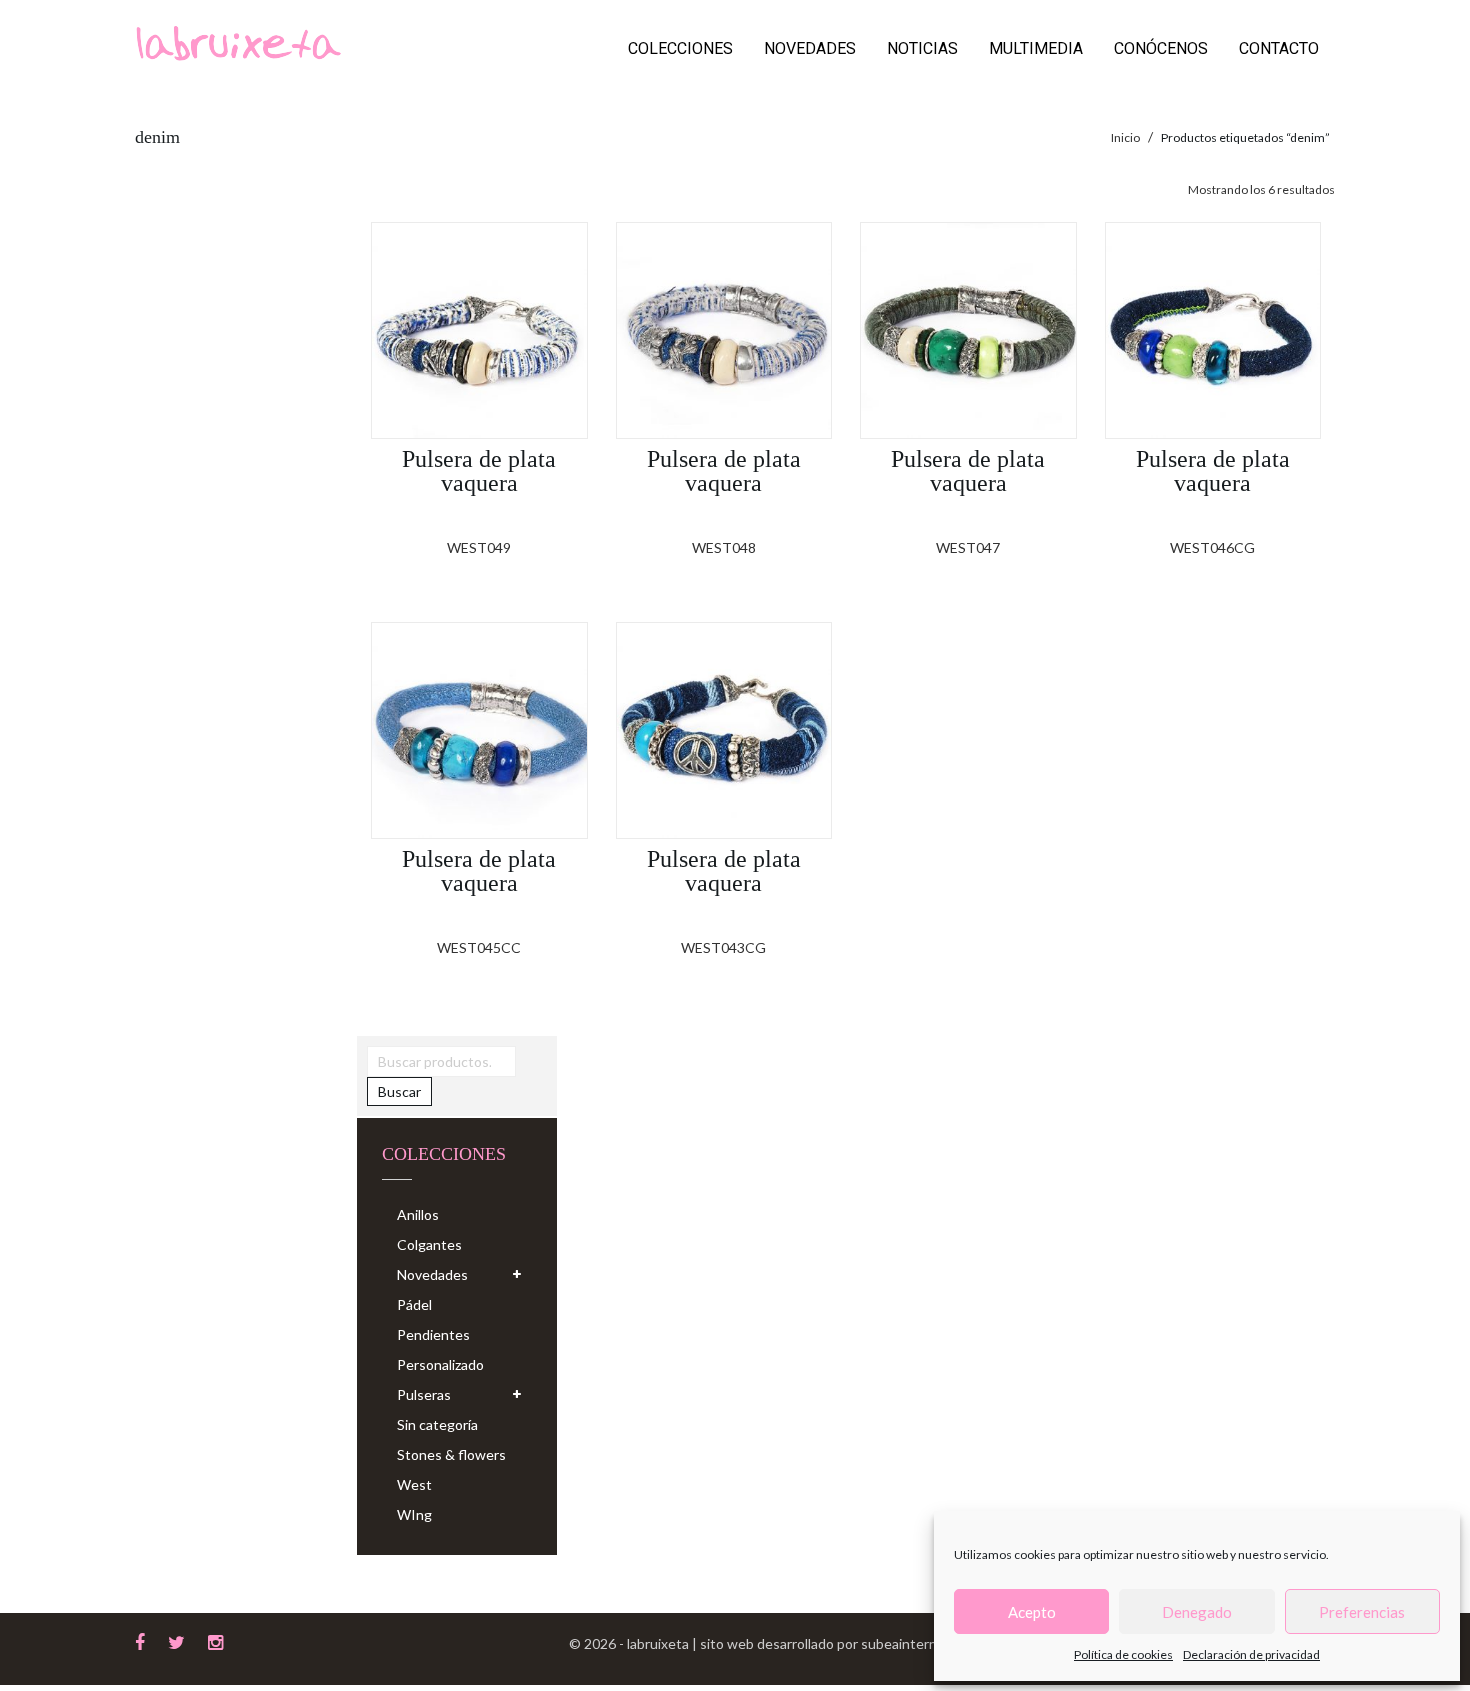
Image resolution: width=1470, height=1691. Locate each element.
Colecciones (680, 48)
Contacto (1279, 48)
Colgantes (429, 1244)
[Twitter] (176, 1640)
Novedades (810, 48)
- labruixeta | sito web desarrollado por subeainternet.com (799, 1643)
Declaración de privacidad (1251, 1654)
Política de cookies (1123, 1654)
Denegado (1197, 1612)
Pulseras (424, 1394)
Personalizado (440, 1364)
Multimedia (1036, 48)
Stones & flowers (451, 1454)
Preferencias (1362, 1612)
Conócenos (1161, 48)
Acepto (1032, 1612)
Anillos (418, 1214)
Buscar (399, 1091)
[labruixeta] (238, 41)
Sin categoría (437, 1424)
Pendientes (433, 1334)
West (414, 1484)
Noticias (922, 48)
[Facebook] (140, 1640)
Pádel (414, 1304)
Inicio (1125, 137)
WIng (414, 1514)
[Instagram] (215, 1640)
